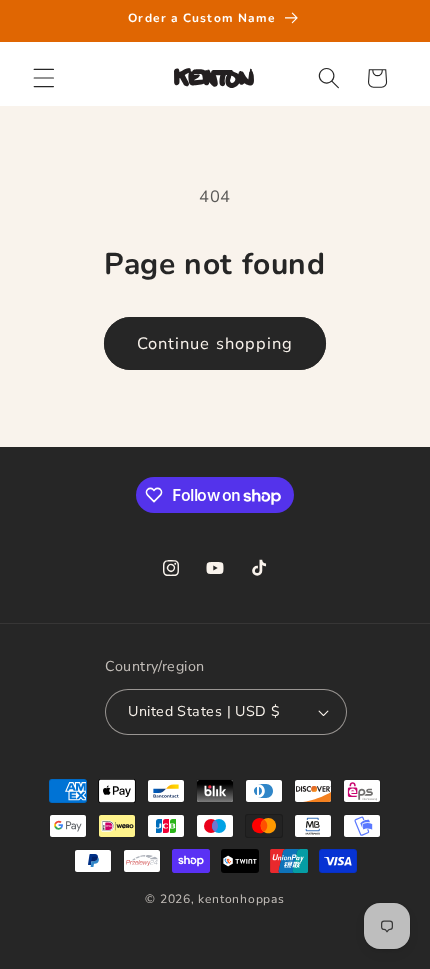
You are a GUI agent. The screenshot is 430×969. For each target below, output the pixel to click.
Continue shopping (215, 343)
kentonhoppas (241, 899)
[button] (44, 78)
